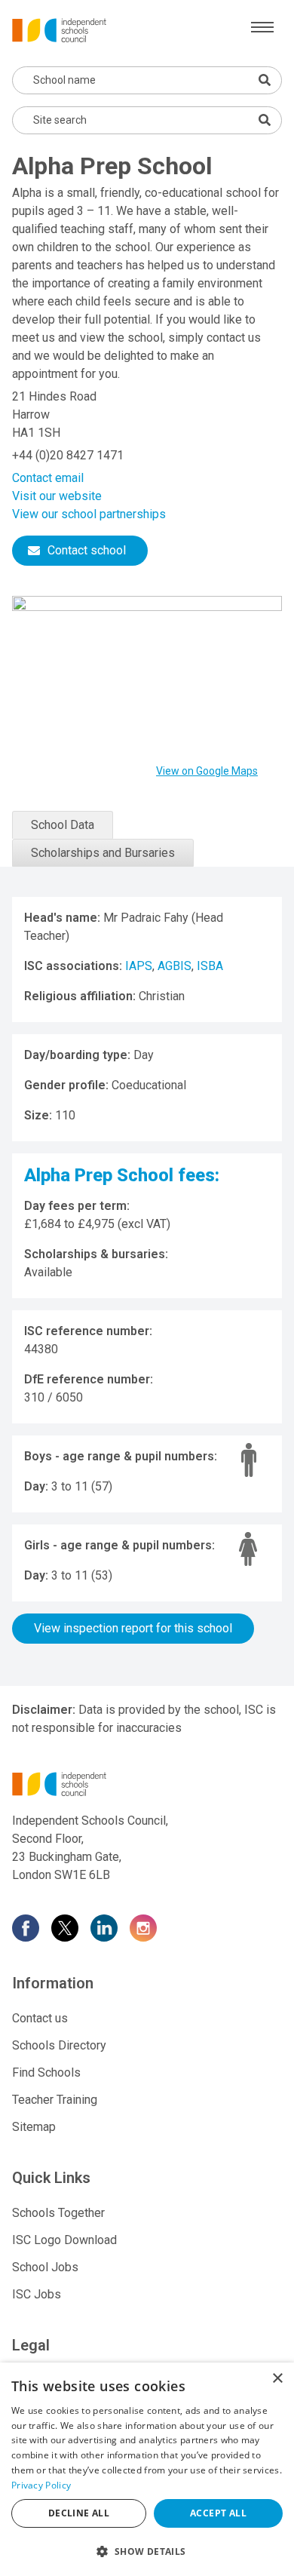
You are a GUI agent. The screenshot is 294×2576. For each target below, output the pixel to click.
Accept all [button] (218, 2513)
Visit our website (57, 496)
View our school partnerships (89, 514)
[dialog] (147, 2469)
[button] (147, 2551)
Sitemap (34, 2127)
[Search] (265, 120)
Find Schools (46, 2072)
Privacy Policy (41, 2485)
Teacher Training (55, 2100)
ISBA (210, 966)
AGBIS (175, 966)
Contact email (48, 478)
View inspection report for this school (133, 1628)
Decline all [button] (79, 2513)
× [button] (277, 2379)
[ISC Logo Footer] (147, 1784)
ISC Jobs (37, 2294)
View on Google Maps (207, 771)
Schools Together (58, 2213)
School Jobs (45, 2267)
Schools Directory (59, 2045)
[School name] (265, 80)
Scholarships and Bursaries (103, 853)
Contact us (40, 2018)
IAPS (139, 966)
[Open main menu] (262, 27)
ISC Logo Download (64, 2240)
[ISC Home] (59, 29)
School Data (63, 825)
